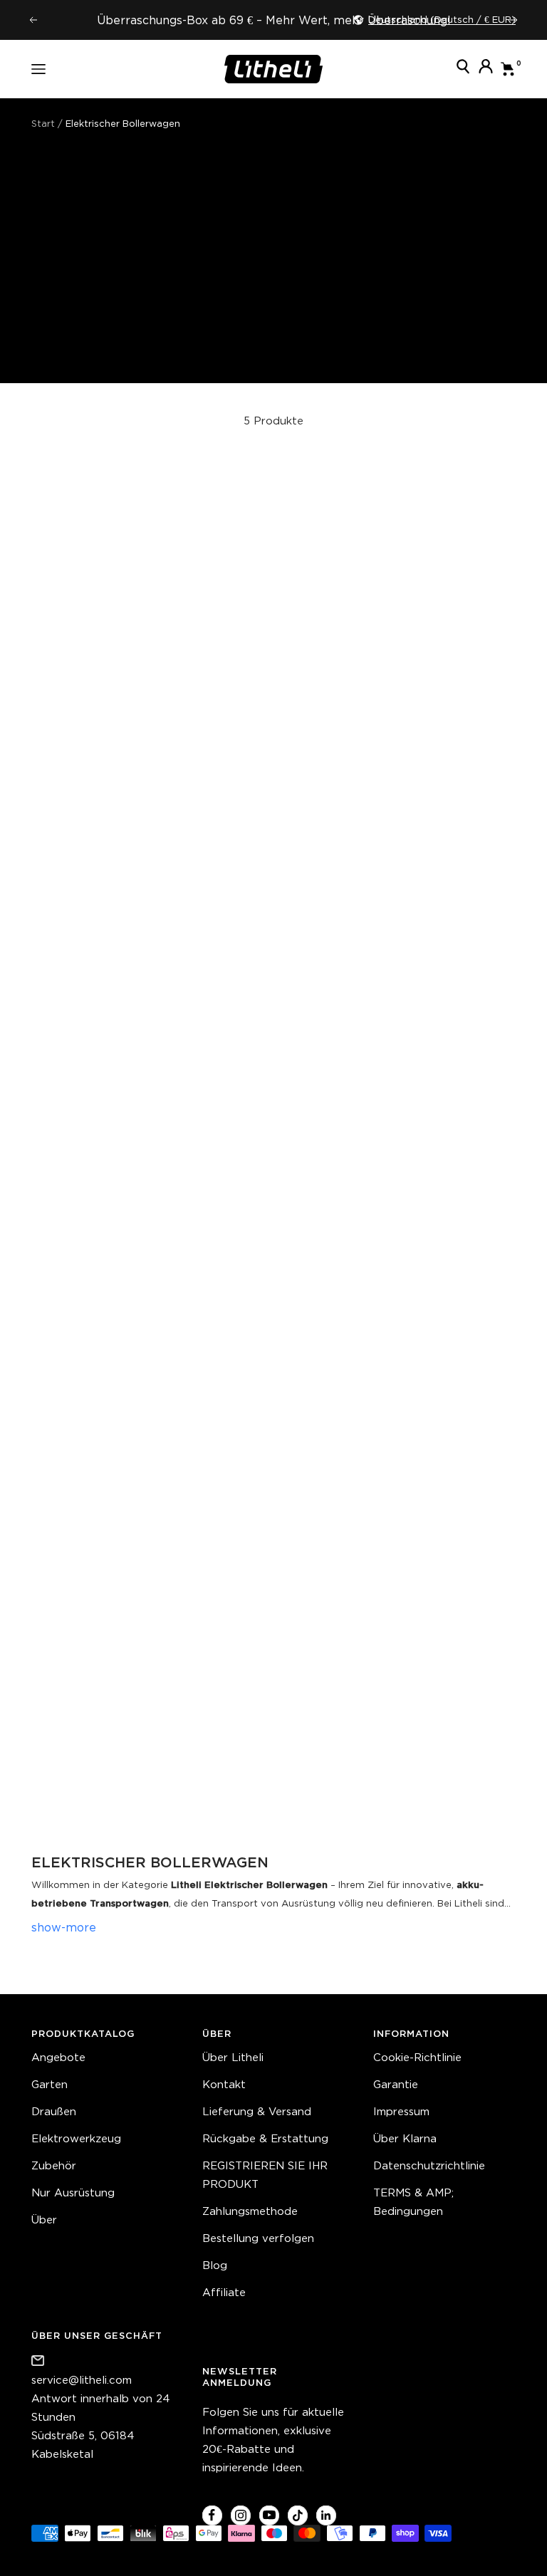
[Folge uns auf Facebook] (212, 2515)
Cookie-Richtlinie (417, 2057)
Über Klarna (405, 2138)
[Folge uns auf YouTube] (269, 2515)
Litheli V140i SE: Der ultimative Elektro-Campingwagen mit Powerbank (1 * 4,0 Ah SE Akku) (399, 1289)
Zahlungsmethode (250, 2211)
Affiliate (224, 2292)
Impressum (401, 2111)
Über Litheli (233, 2057)
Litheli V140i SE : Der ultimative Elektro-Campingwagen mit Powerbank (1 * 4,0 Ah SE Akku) (149, 1289)
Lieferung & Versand (257, 2111)
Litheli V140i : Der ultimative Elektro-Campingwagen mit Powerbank (149, 1754)
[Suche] (463, 69)
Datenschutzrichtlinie (429, 2165)
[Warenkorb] (508, 69)
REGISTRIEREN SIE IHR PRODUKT (265, 2175)
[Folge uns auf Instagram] (240, 2515)
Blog (215, 2265)
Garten (50, 2084)
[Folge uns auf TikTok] (297, 2515)
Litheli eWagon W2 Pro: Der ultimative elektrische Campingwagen (399, 825)
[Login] (486, 69)
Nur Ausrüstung (73, 2192)
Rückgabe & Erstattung (265, 2138)
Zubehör (54, 2165)
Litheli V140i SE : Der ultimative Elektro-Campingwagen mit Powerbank (149, 825)
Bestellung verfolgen (258, 2238)
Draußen (54, 2111)
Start (43, 124)
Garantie (396, 2084)
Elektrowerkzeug (76, 2138)
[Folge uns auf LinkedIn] (326, 2515)
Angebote (58, 2057)
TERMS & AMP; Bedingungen (413, 2202)
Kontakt (224, 2084)
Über (44, 2220)
